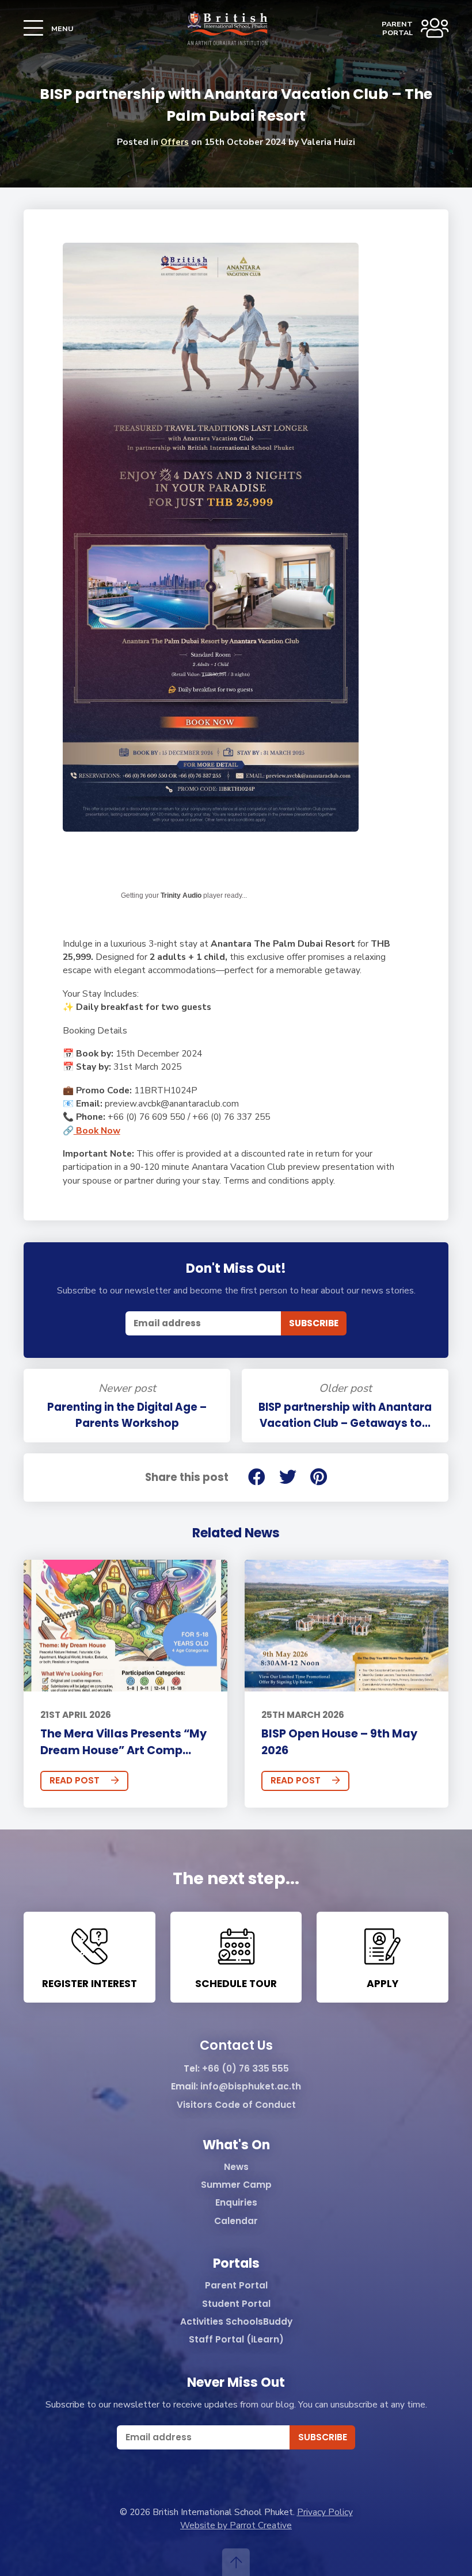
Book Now (97, 1130)
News (236, 2167)
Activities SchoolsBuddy (236, 2322)
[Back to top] (236, 2562)
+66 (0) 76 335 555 (245, 2069)
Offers (175, 142)
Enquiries (236, 2203)
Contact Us (236, 2046)
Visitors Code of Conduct (236, 2105)
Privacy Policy (325, 2512)
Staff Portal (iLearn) (236, 2340)
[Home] (227, 28)
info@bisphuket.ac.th (251, 2087)
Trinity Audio (181, 895)
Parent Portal (236, 2286)
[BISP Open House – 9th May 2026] (347, 1626)
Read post (75, 1780)
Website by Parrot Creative (236, 2525)
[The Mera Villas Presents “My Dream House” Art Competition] (125, 1626)
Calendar (236, 2221)
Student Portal (236, 2304)
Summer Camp (236, 2185)
